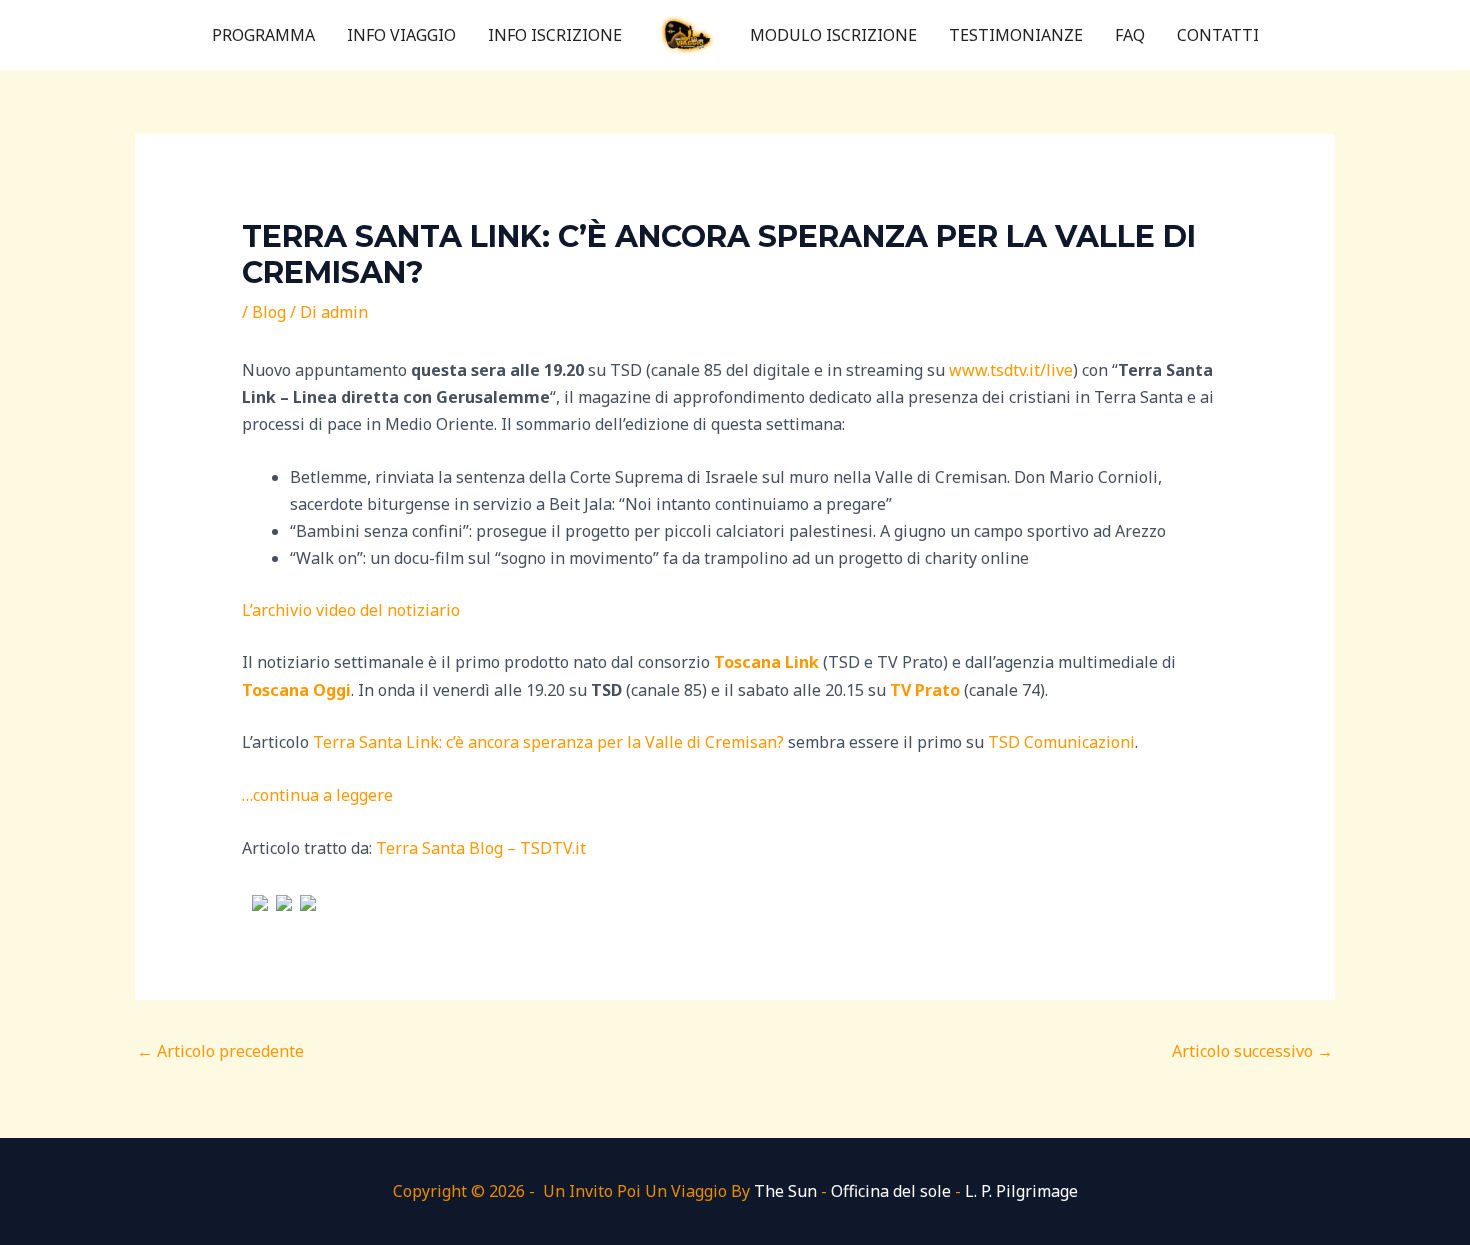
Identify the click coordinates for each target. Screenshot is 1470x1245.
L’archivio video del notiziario (351, 610)
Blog (269, 312)
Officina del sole (891, 1191)
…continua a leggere (317, 795)
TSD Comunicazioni (1061, 742)
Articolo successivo (1252, 1051)
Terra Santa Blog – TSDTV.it (481, 848)
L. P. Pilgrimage (1021, 1191)
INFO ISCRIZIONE (555, 35)
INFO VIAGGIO (401, 35)
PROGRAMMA (263, 35)
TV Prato (925, 690)
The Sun (785, 1191)
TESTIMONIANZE (1016, 35)
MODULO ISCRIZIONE (833, 35)
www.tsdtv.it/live (1011, 370)
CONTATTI (1218, 35)
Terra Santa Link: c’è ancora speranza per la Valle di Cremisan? (548, 742)
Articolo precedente (220, 1051)
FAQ (1130, 35)
